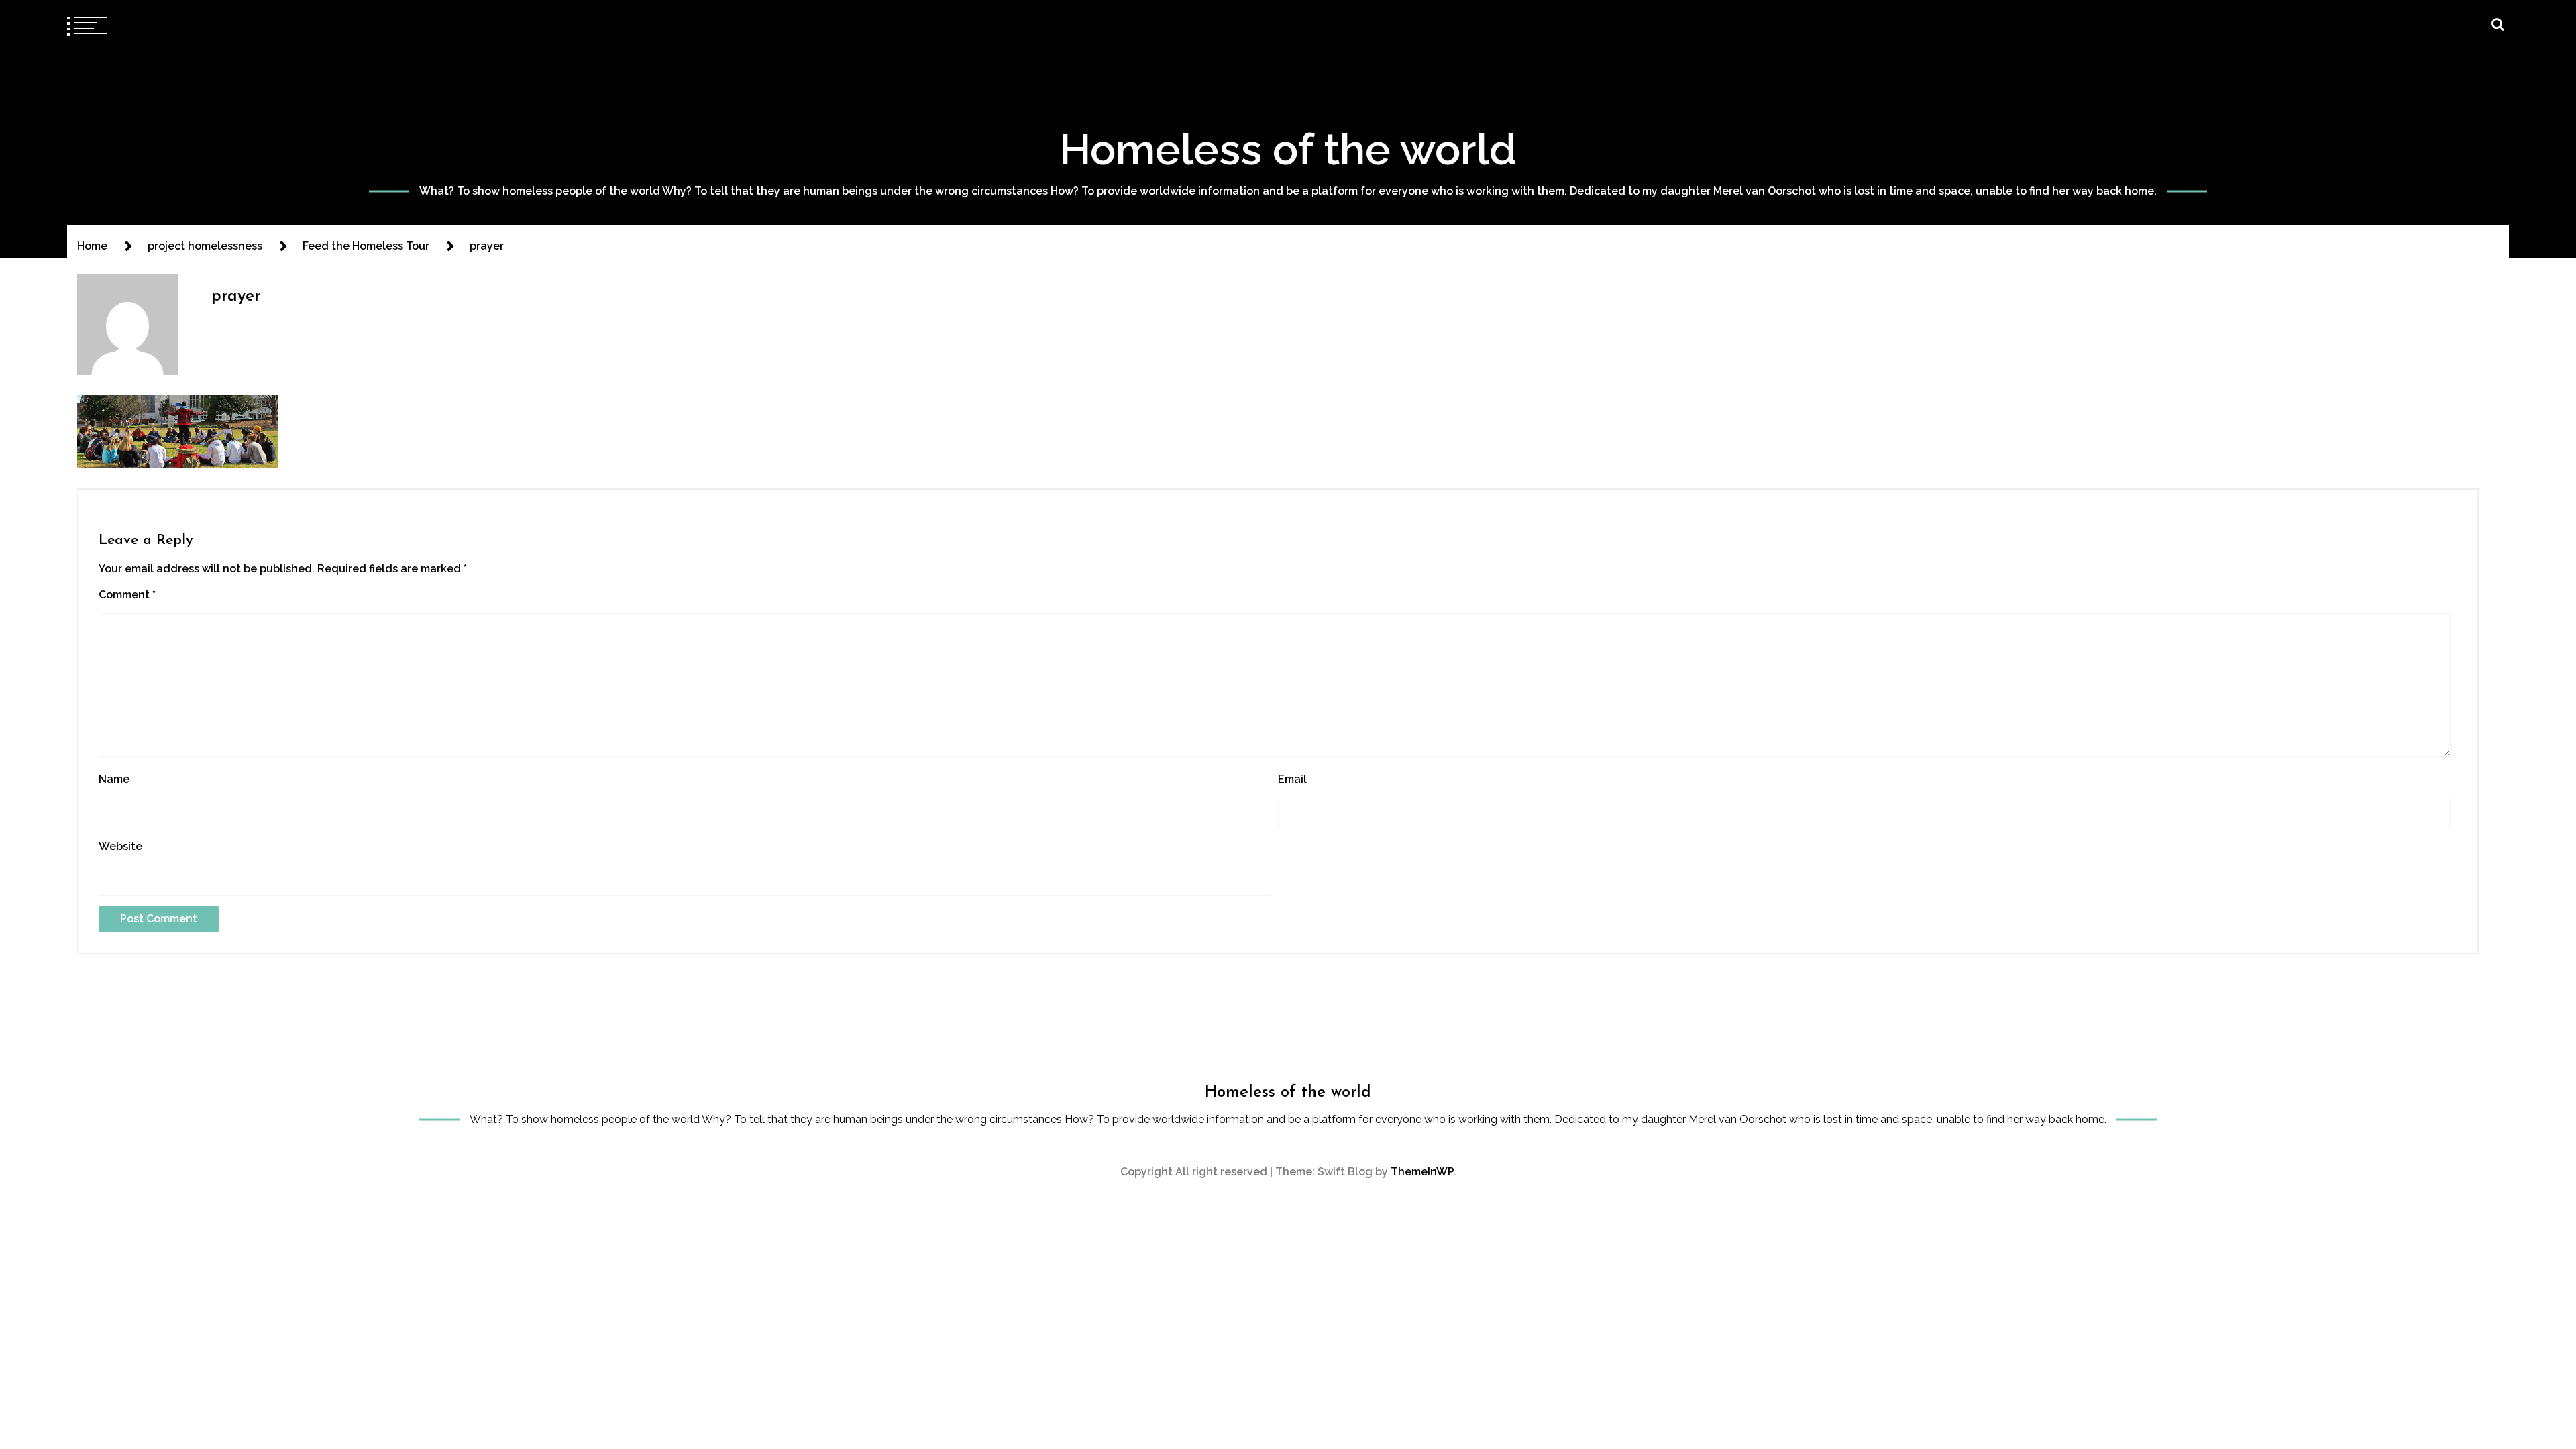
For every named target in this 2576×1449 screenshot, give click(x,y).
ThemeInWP (1422, 1172)
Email (1292, 779)
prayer (236, 297)
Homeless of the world (1288, 149)
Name (114, 779)
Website (120, 846)
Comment (127, 595)
